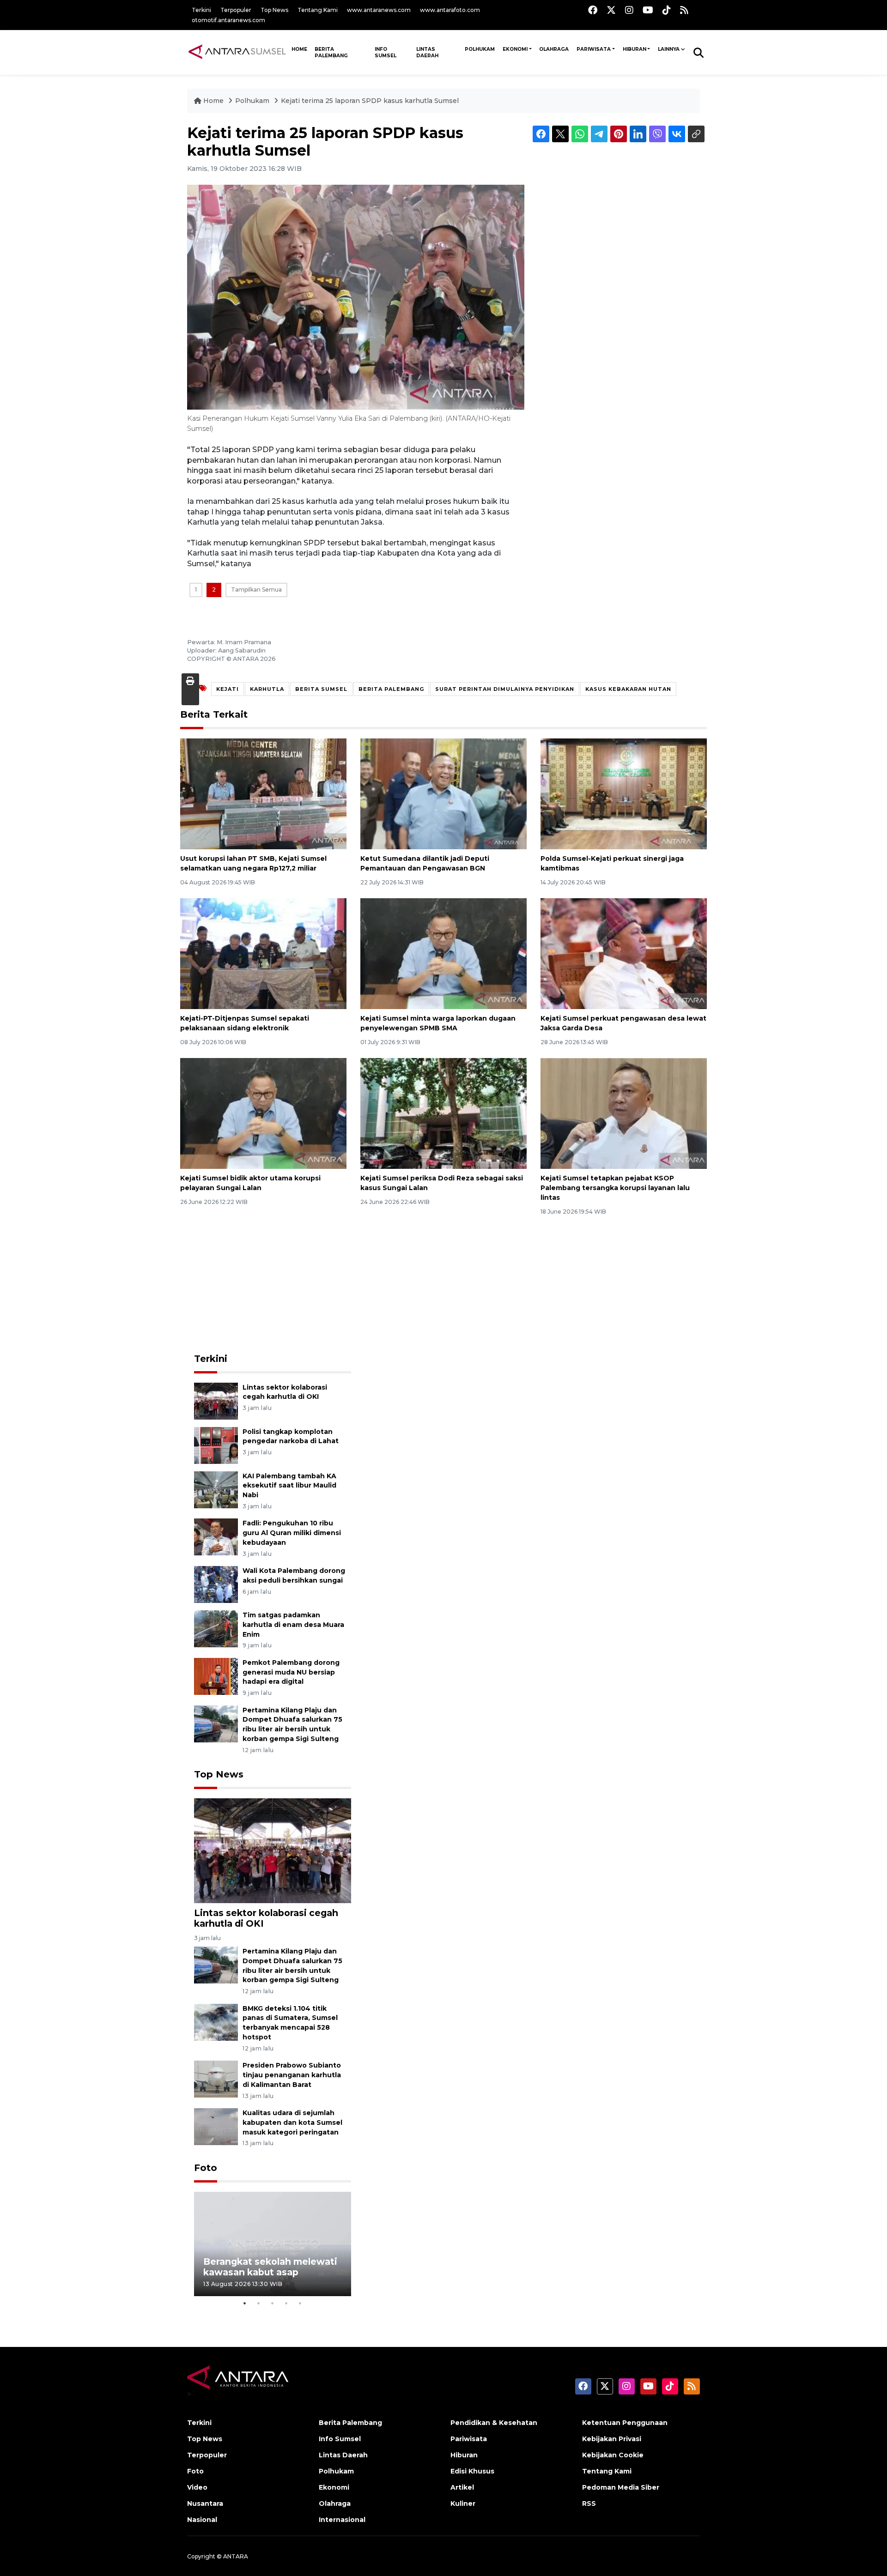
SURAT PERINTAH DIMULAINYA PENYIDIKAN (505, 689)
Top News (274, 10)
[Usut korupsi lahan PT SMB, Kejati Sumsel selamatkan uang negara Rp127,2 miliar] (263, 794)
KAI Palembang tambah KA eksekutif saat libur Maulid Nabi (289, 1486)
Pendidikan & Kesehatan (494, 2423)
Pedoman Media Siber (621, 2487)
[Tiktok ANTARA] (667, 10)
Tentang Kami (318, 10)
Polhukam (480, 49)
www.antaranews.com (379, 10)
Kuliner (463, 2503)
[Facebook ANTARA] (593, 10)
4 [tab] (286, 2303)
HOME (299, 49)
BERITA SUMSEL (321, 689)
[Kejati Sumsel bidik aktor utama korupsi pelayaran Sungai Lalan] (263, 1113)
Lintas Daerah (427, 52)
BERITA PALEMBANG (391, 689)
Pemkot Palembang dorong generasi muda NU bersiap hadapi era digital (291, 1672)
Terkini (201, 10)
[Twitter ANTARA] (611, 10)
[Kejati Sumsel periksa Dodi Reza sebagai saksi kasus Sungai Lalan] (443, 1113)
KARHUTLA (267, 689)
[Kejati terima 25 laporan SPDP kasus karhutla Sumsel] (273, 1850)
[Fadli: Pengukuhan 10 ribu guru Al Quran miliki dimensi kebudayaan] (216, 1537)
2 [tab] (259, 2303)
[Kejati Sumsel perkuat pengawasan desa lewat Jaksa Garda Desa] (624, 953)
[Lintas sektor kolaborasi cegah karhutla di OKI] (216, 1400)
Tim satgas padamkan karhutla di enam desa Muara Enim (293, 1625)
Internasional (342, 2520)
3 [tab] (273, 2303)
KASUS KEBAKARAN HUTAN (628, 689)
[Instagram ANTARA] (629, 10)
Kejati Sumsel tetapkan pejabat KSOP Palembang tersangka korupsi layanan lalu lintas (615, 1188)
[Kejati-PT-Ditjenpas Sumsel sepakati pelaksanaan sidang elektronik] (263, 953)
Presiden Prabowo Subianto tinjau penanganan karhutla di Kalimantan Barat (292, 2075)
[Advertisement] (273, 1285)
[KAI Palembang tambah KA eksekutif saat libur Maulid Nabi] (216, 1489)
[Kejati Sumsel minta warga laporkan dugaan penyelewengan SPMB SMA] (443, 953)
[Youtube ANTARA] (648, 10)
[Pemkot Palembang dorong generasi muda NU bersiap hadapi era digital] (216, 1676)
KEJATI (228, 689)
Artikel (462, 2487)
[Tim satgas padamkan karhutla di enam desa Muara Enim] (216, 1628)
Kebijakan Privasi (612, 2439)
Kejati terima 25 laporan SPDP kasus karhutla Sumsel (370, 101)
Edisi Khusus (472, 2471)
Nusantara (205, 2503)
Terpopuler (236, 10)
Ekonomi (515, 49)
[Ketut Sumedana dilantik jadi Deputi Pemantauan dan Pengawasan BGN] (443, 794)
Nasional (202, 2520)
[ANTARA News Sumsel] (237, 52)
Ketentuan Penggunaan (625, 2423)
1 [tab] (245, 2303)
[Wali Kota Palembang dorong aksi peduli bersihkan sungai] (216, 1584)
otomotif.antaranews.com (228, 20)
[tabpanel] (273, 2244)
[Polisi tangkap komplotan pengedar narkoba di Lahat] (216, 1445)
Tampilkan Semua (256, 590)
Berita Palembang (331, 52)
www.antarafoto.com (450, 10)
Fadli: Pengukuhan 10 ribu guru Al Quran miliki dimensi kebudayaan (292, 1533)
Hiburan (635, 49)
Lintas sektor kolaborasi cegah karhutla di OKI (266, 1918)
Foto (206, 2168)
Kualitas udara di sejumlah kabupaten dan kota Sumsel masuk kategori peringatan (292, 2122)
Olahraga (554, 49)
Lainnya (669, 49)
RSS (589, 2503)
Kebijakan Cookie (613, 2455)
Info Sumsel (386, 52)
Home (213, 101)
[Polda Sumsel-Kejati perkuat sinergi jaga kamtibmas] (624, 794)
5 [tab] (300, 2303)
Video (197, 2487)
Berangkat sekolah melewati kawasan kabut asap (270, 2267)
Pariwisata (594, 49)
